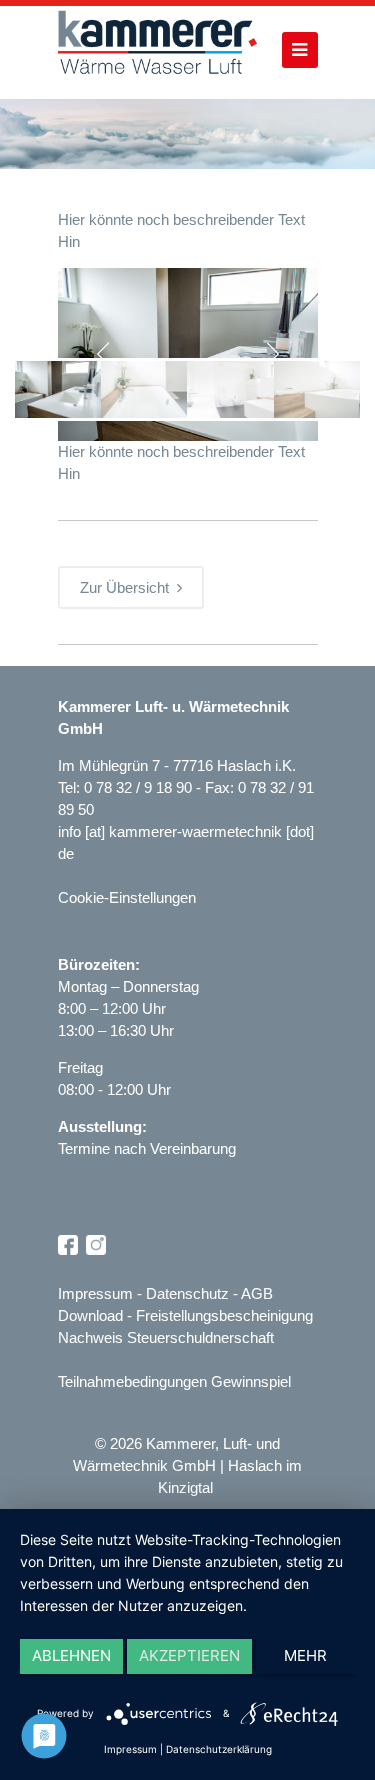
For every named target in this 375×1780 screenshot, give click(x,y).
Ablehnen (71, 1655)
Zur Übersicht (128, 587)
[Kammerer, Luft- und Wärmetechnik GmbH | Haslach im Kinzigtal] (158, 52)
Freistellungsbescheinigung (224, 1315)
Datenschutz (187, 1293)
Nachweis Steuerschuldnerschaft (166, 1337)
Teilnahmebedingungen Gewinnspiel (174, 1381)
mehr (305, 1655)
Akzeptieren (189, 1655)
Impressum (95, 1293)
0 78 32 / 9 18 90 (140, 787)
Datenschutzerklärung (219, 1749)
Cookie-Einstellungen (127, 897)
